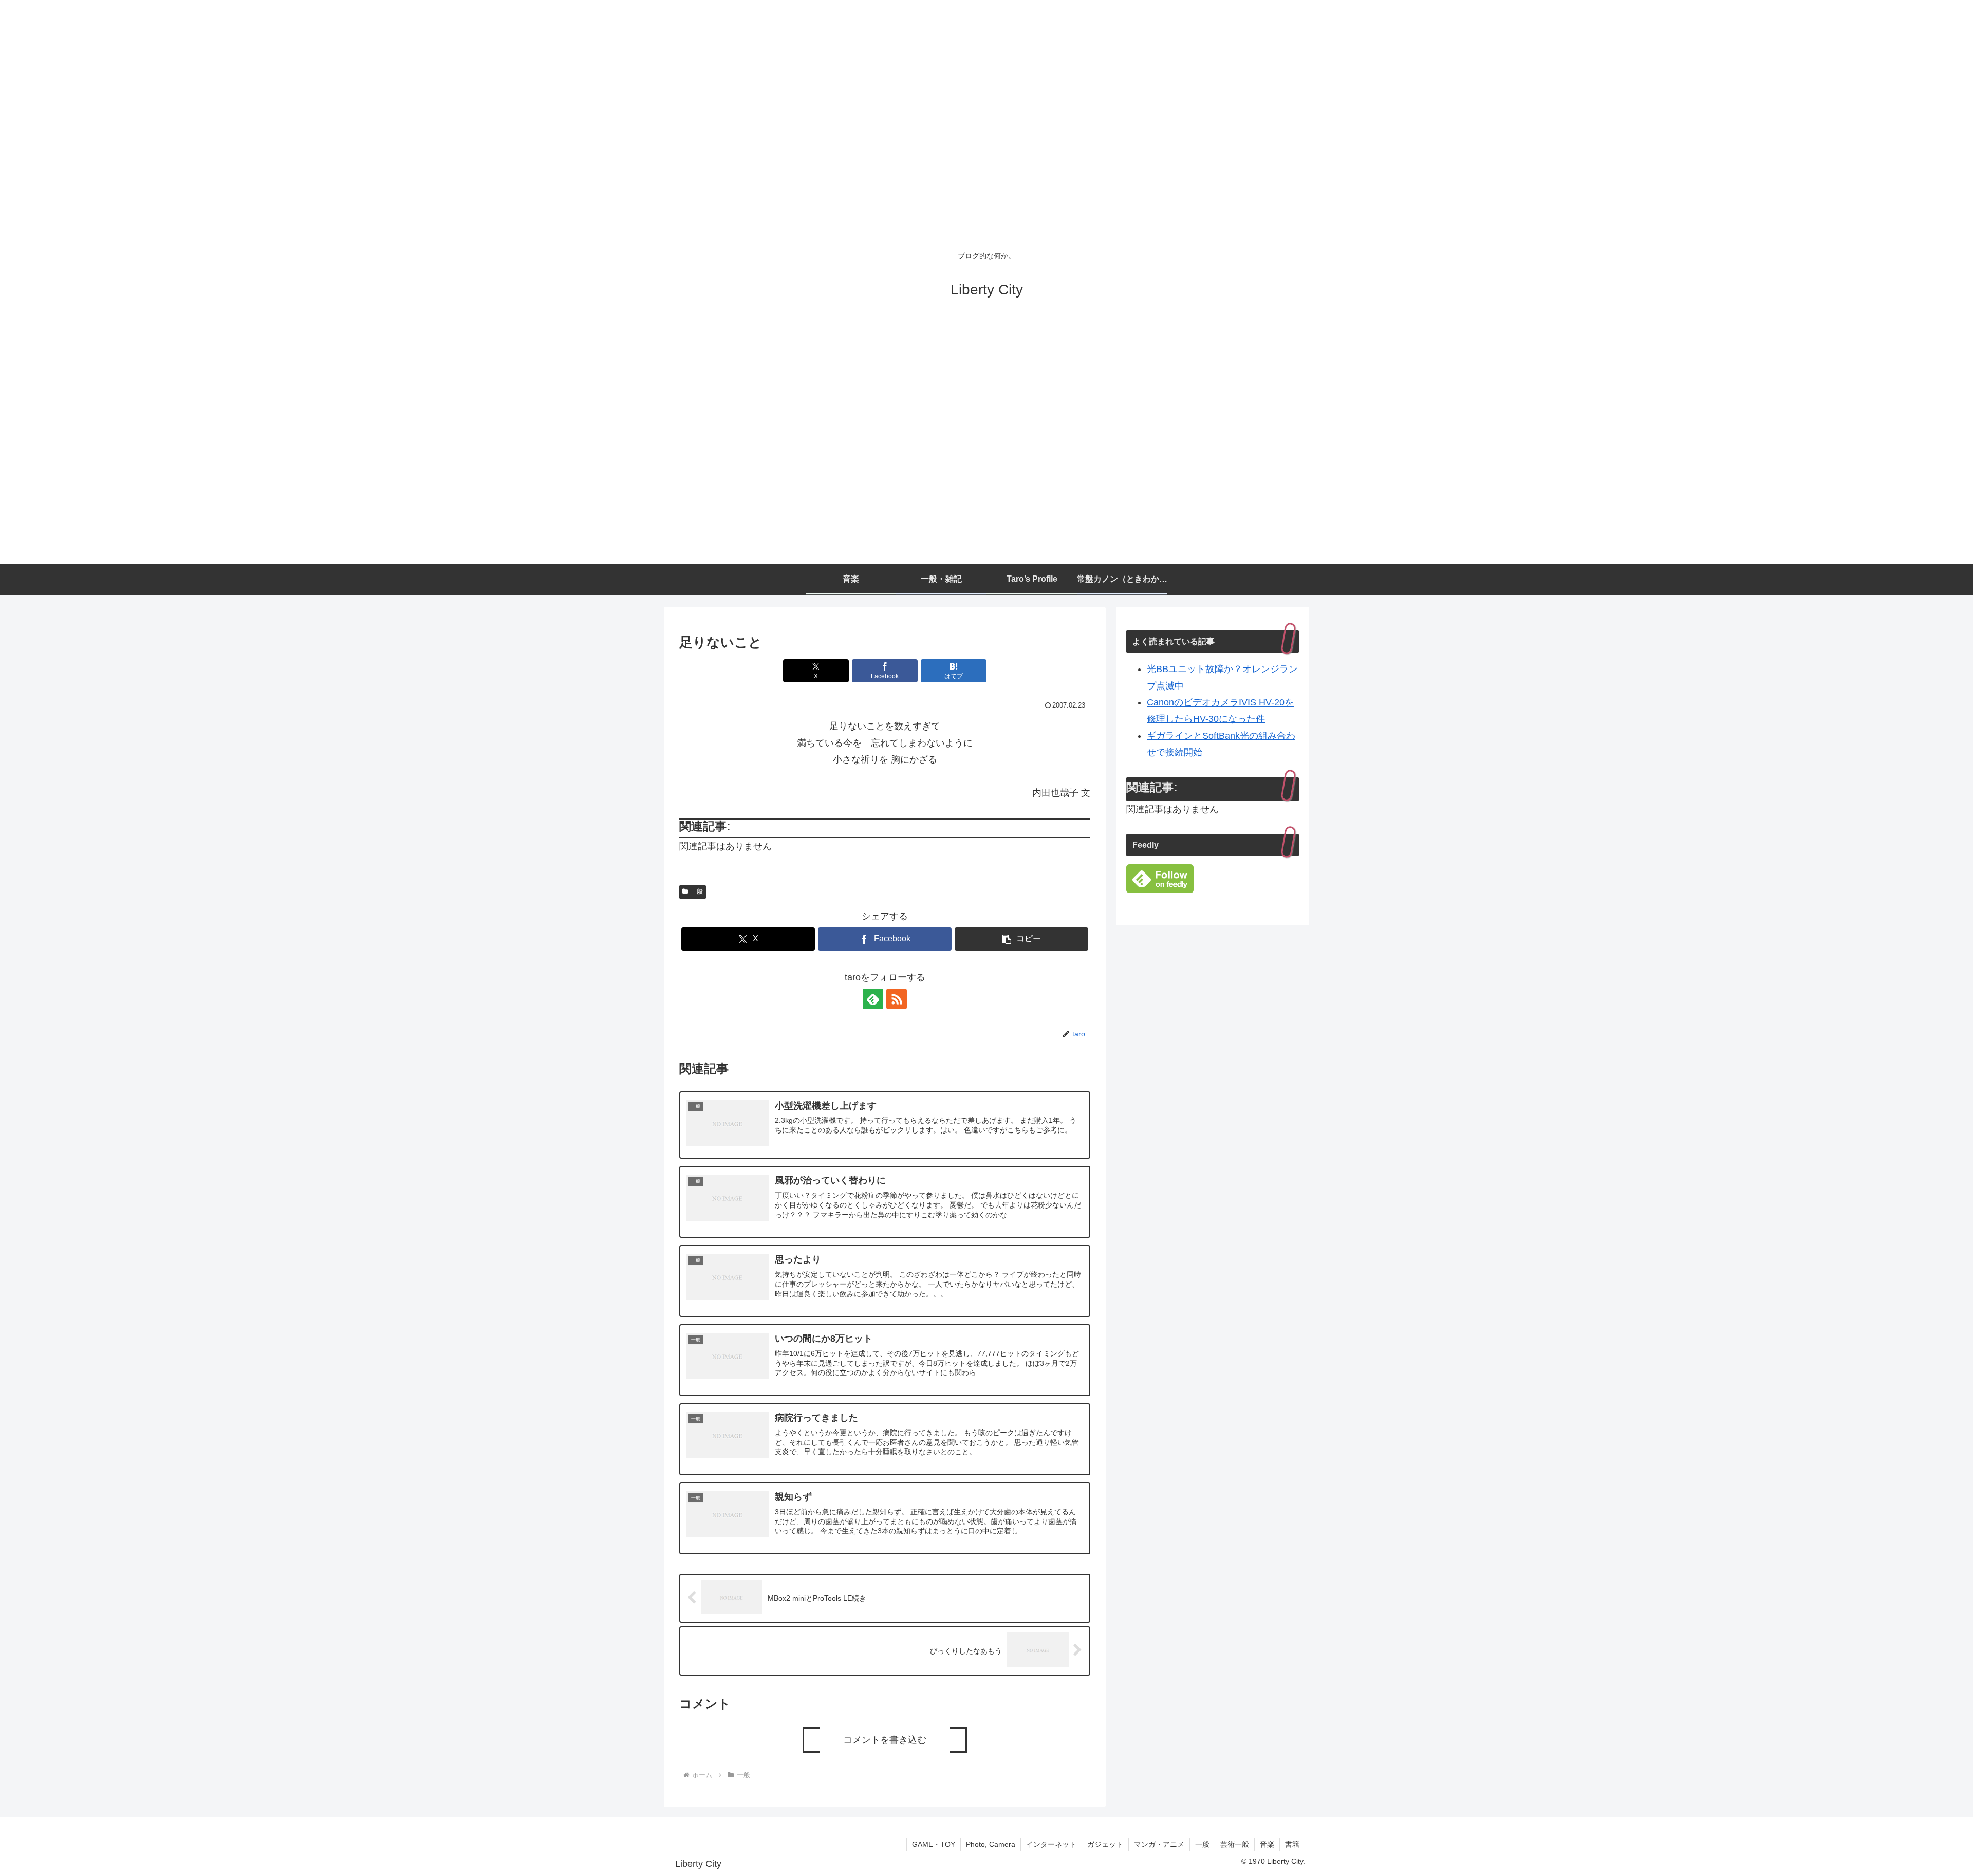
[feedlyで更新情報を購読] (873, 999)
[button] (1021, 939)
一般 (697, 891)
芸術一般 (1235, 1844)
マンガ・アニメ (1159, 1844)
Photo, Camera (991, 1844)
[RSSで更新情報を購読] (897, 999)
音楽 (1267, 1844)
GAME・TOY (934, 1844)
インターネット (1051, 1844)
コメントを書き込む (885, 1740)
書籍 (1292, 1844)
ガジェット (1105, 1844)
